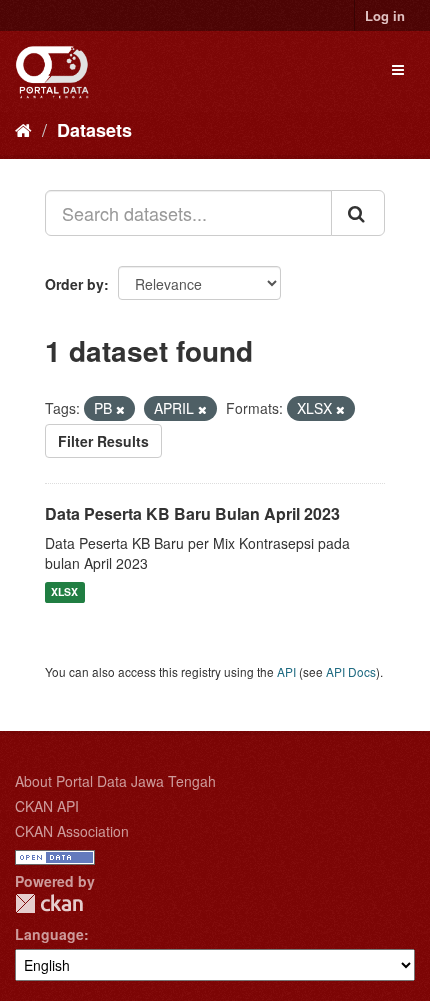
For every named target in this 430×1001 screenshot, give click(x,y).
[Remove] (120, 409)
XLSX (64, 592)
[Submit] (358, 213)
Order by (74, 284)
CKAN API (47, 806)
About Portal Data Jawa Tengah (115, 781)
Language (49, 934)
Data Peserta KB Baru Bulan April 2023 (192, 513)
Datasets (94, 130)
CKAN (49, 903)
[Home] (23, 129)
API (286, 671)
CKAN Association (72, 831)
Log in (385, 15)
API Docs (351, 671)
